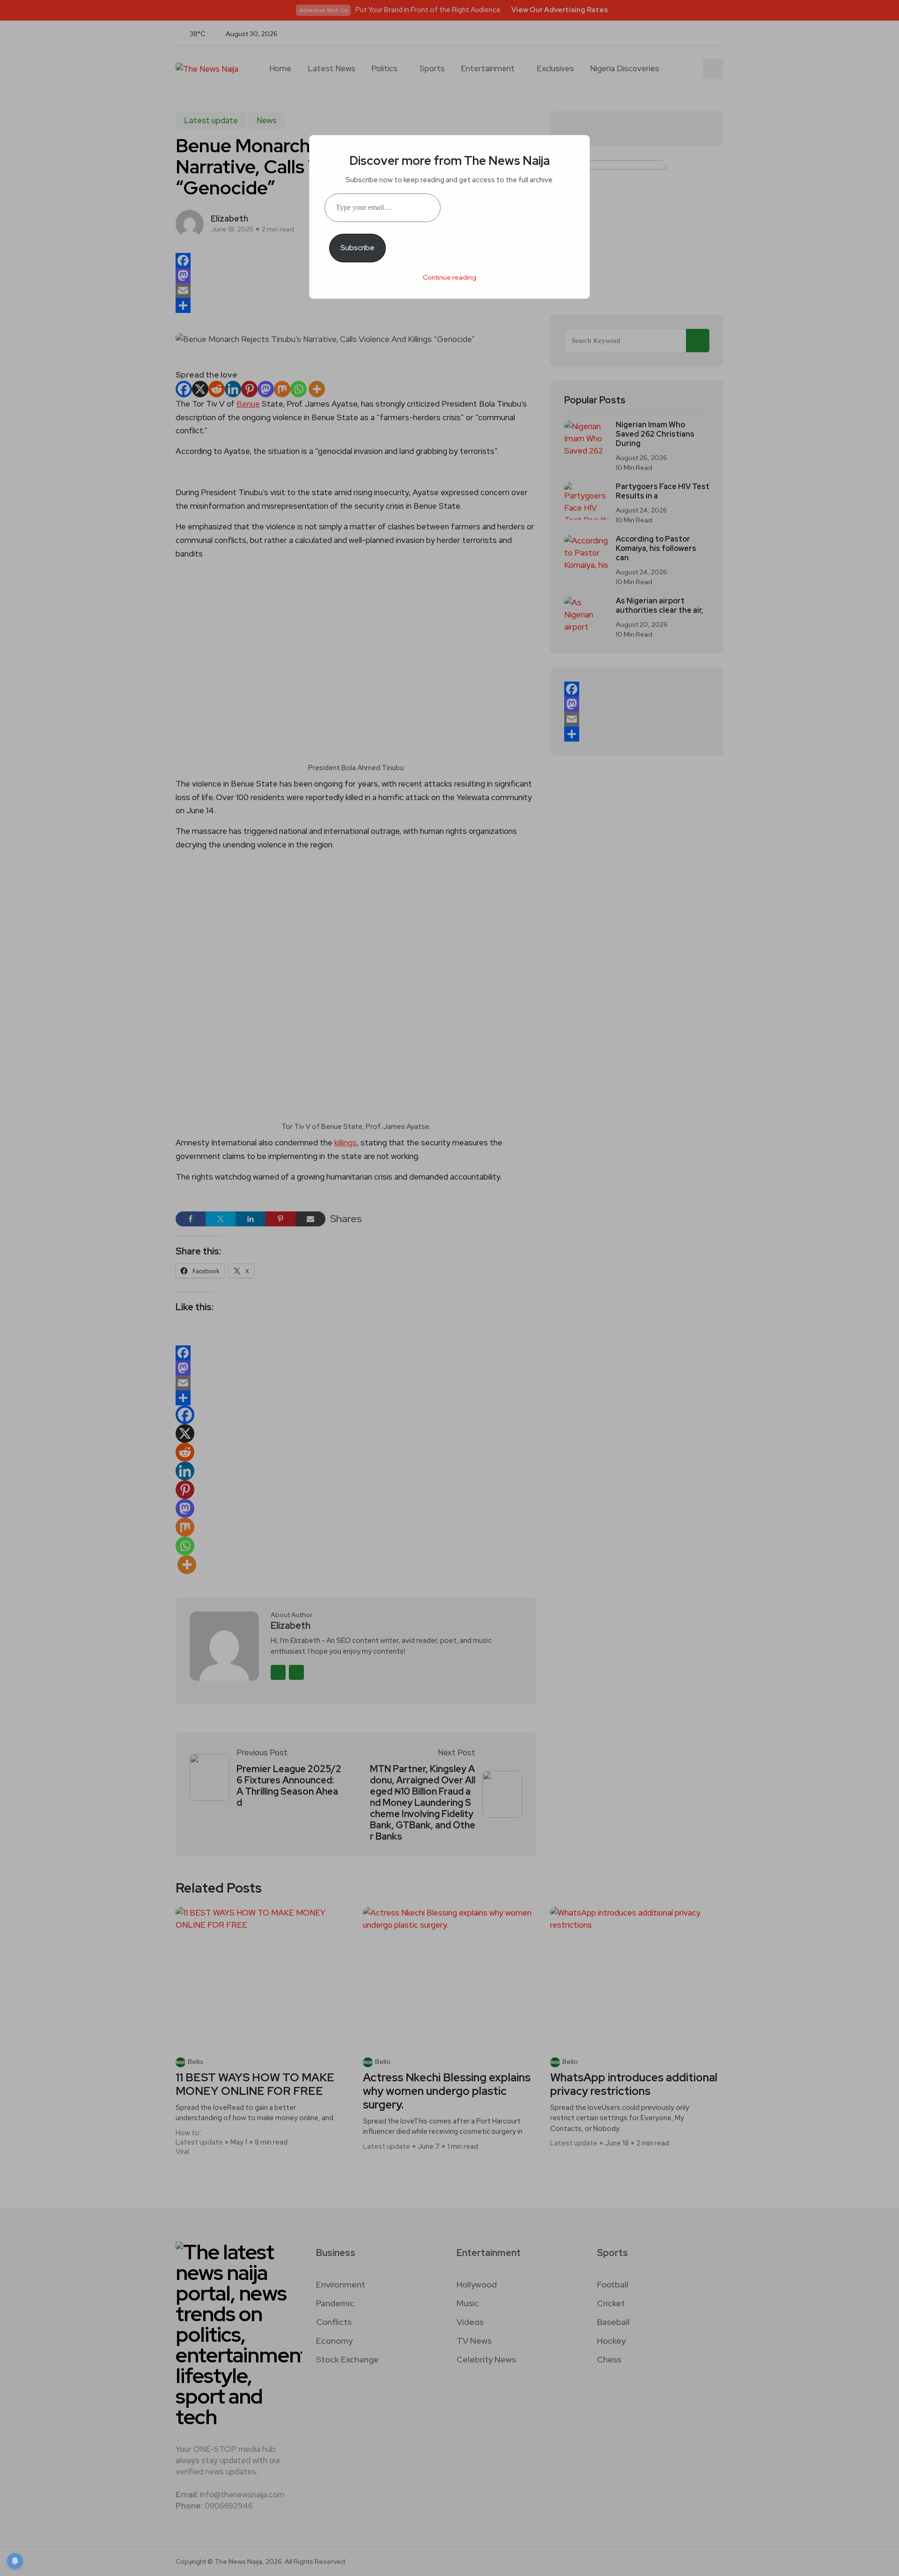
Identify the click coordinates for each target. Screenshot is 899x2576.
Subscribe (357, 248)
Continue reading (449, 277)
